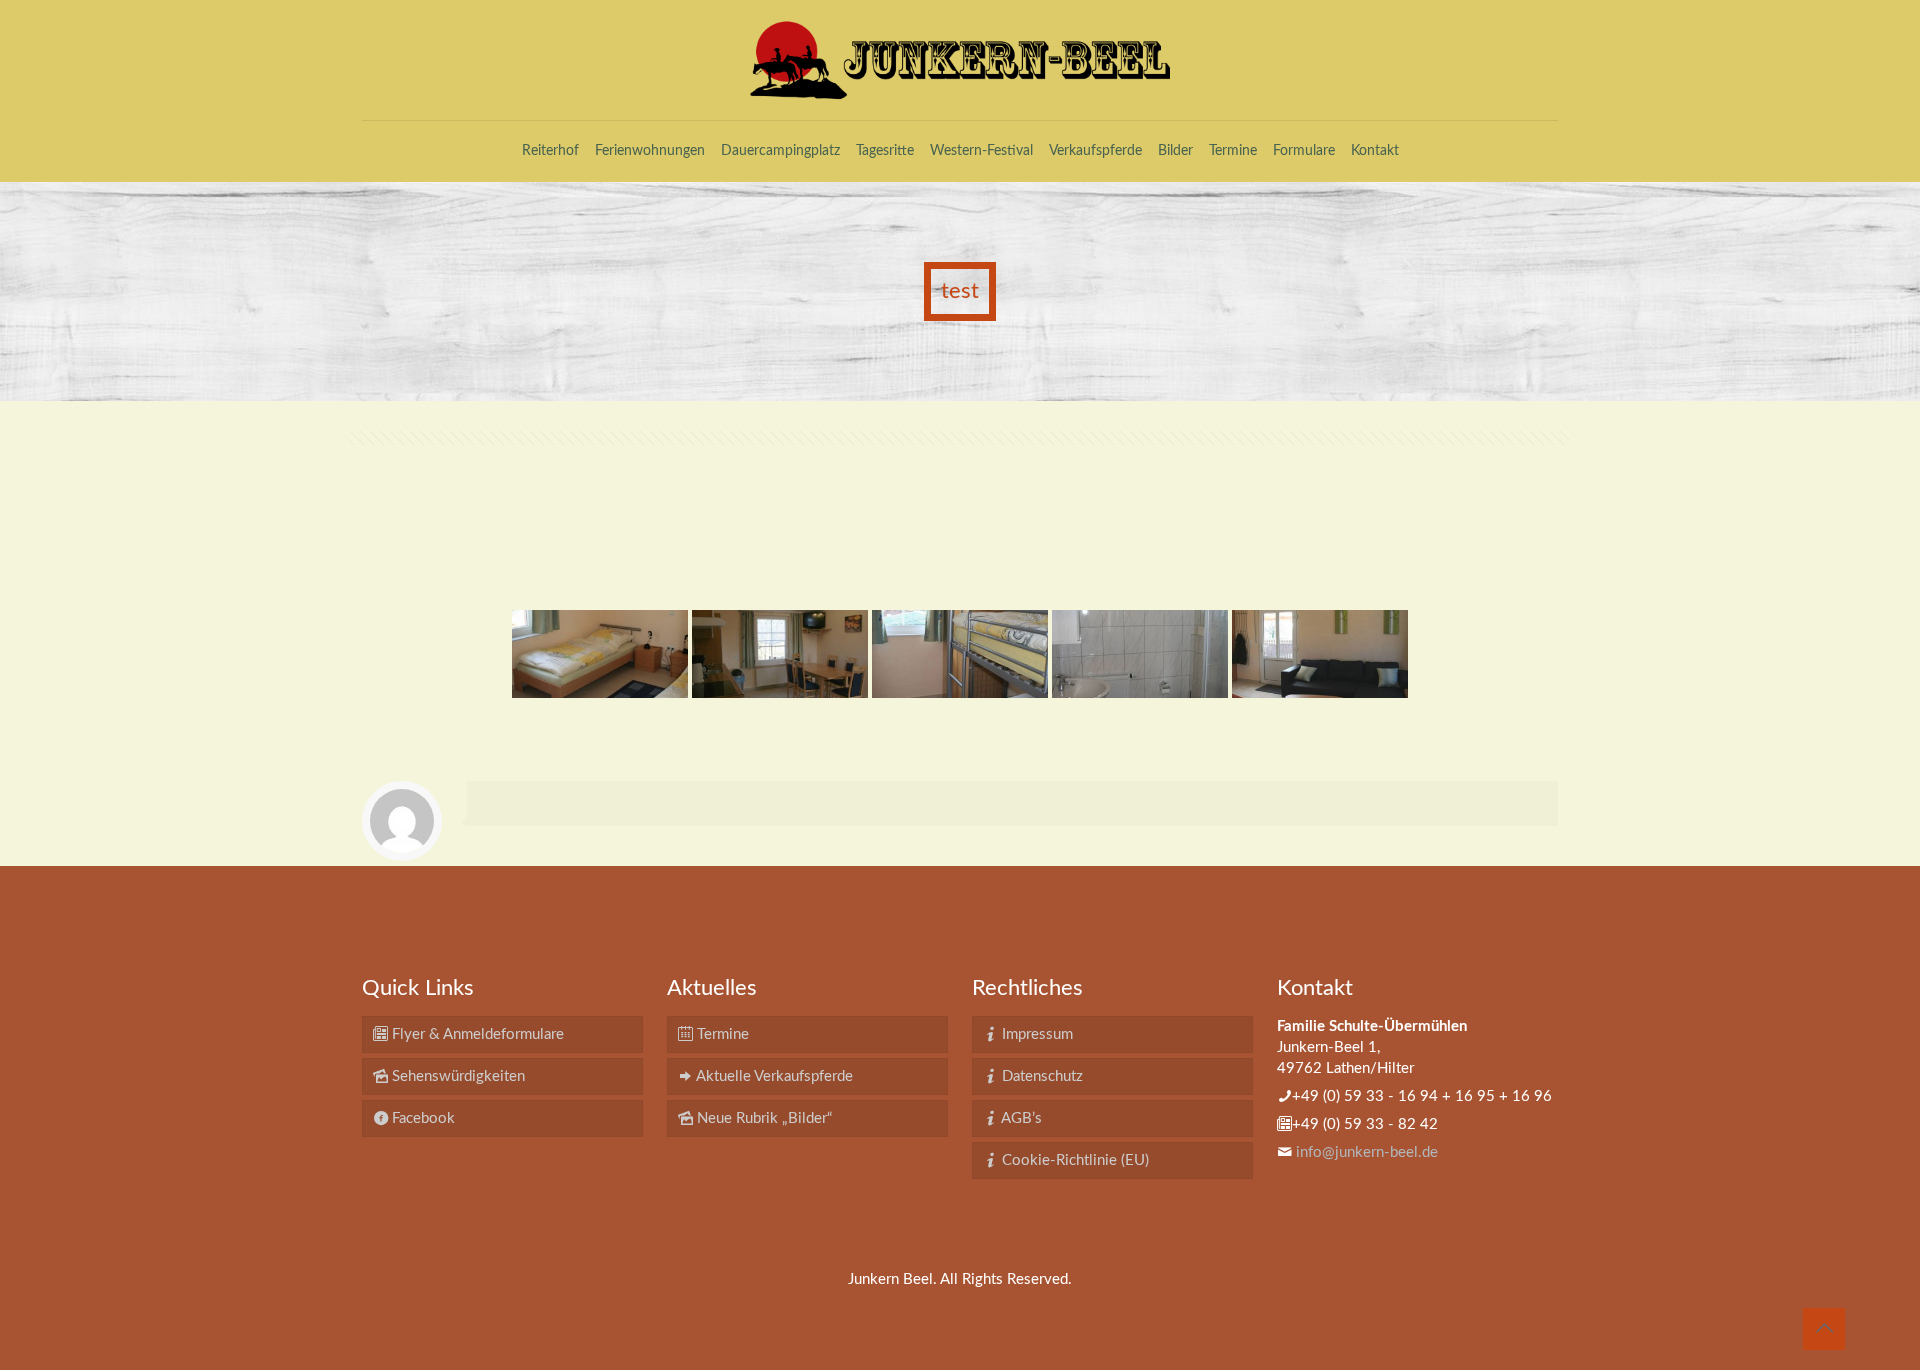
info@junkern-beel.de (1367, 1152)
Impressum (1035, 1034)
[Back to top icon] (1824, 1329)
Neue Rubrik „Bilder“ (762, 1118)
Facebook (421, 1118)
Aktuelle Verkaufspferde (773, 1076)
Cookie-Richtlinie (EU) (1073, 1160)
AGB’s (1020, 1118)
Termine (721, 1034)
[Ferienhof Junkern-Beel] (960, 60)
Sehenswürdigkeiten (456, 1076)
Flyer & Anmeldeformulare (476, 1034)
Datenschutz (1040, 1076)
